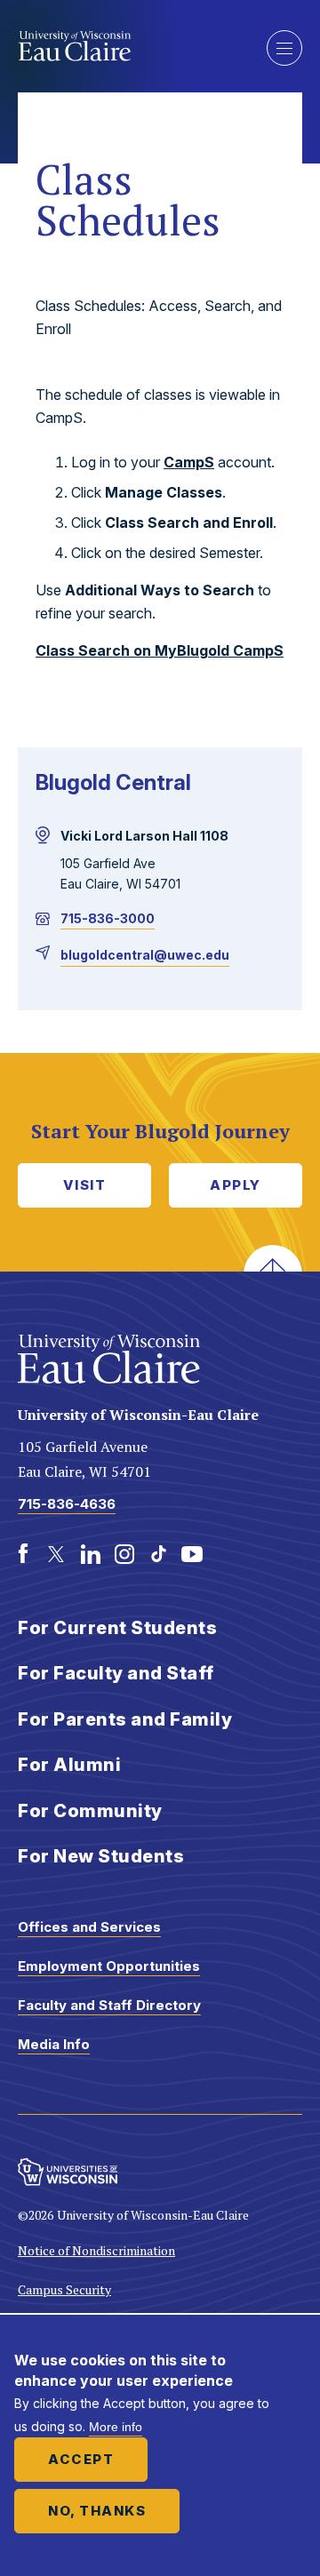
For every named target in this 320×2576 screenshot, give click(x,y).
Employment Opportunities (109, 1966)
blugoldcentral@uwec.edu (145, 955)
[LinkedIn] (91, 1554)
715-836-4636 (67, 1504)
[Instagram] (124, 1554)
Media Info (54, 2044)
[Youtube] (192, 1554)
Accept (81, 2459)
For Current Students (117, 1628)
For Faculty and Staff (116, 1673)
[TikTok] (158, 1554)
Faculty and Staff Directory (109, 2005)
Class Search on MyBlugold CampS (160, 650)
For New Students (101, 1856)
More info (116, 2427)
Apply (236, 1185)
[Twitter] (57, 1554)
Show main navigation (284, 48)
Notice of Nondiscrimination (96, 2250)
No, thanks (97, 2511)
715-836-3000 (108, 918)
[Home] (129, 46)
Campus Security (64, 2289)
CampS (189, 462)
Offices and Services (89, 1927)
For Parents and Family (125, 1719)
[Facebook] (23, 1554)
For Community (90, 1811)
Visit (85, 1185)
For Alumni (69, 1765)
